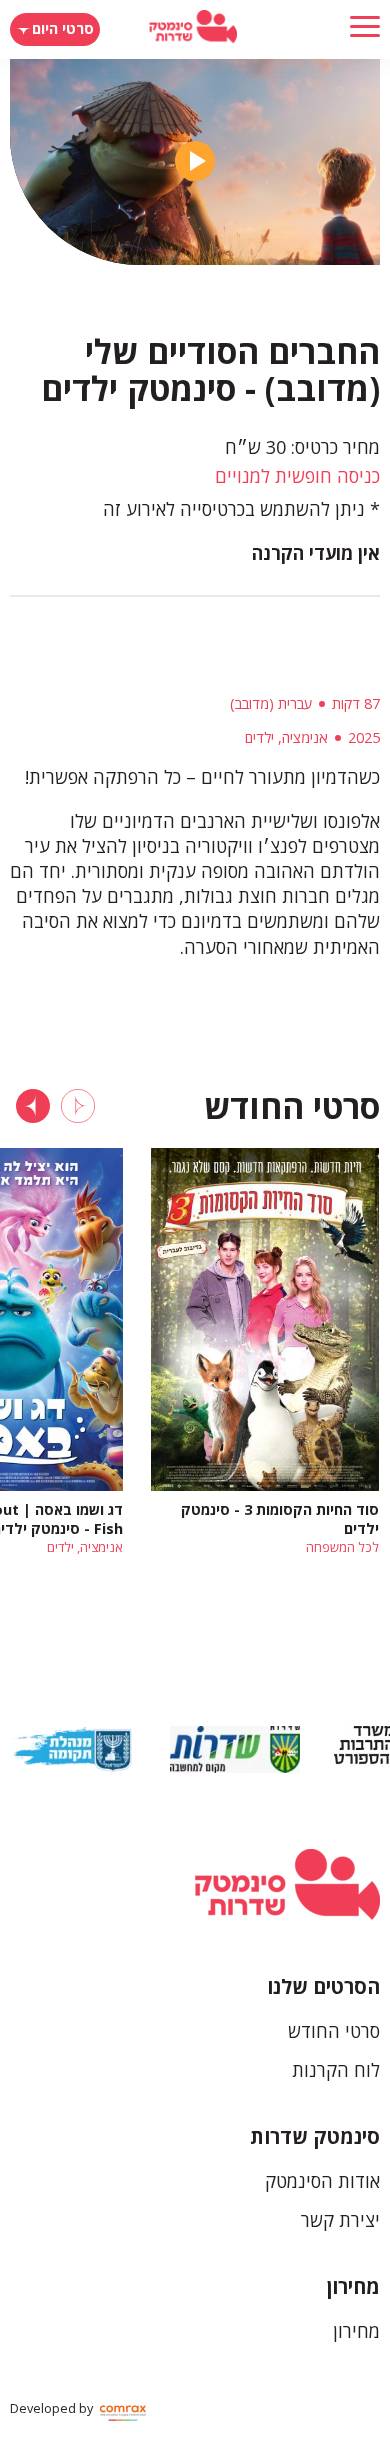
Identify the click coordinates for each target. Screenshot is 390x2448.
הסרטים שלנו (323, 1986)
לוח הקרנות (336, 2070)
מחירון (353, 2286)
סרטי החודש (334, 2031)
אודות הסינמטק (322, 2181)
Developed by (53, 2408)
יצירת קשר (340, 2220)
